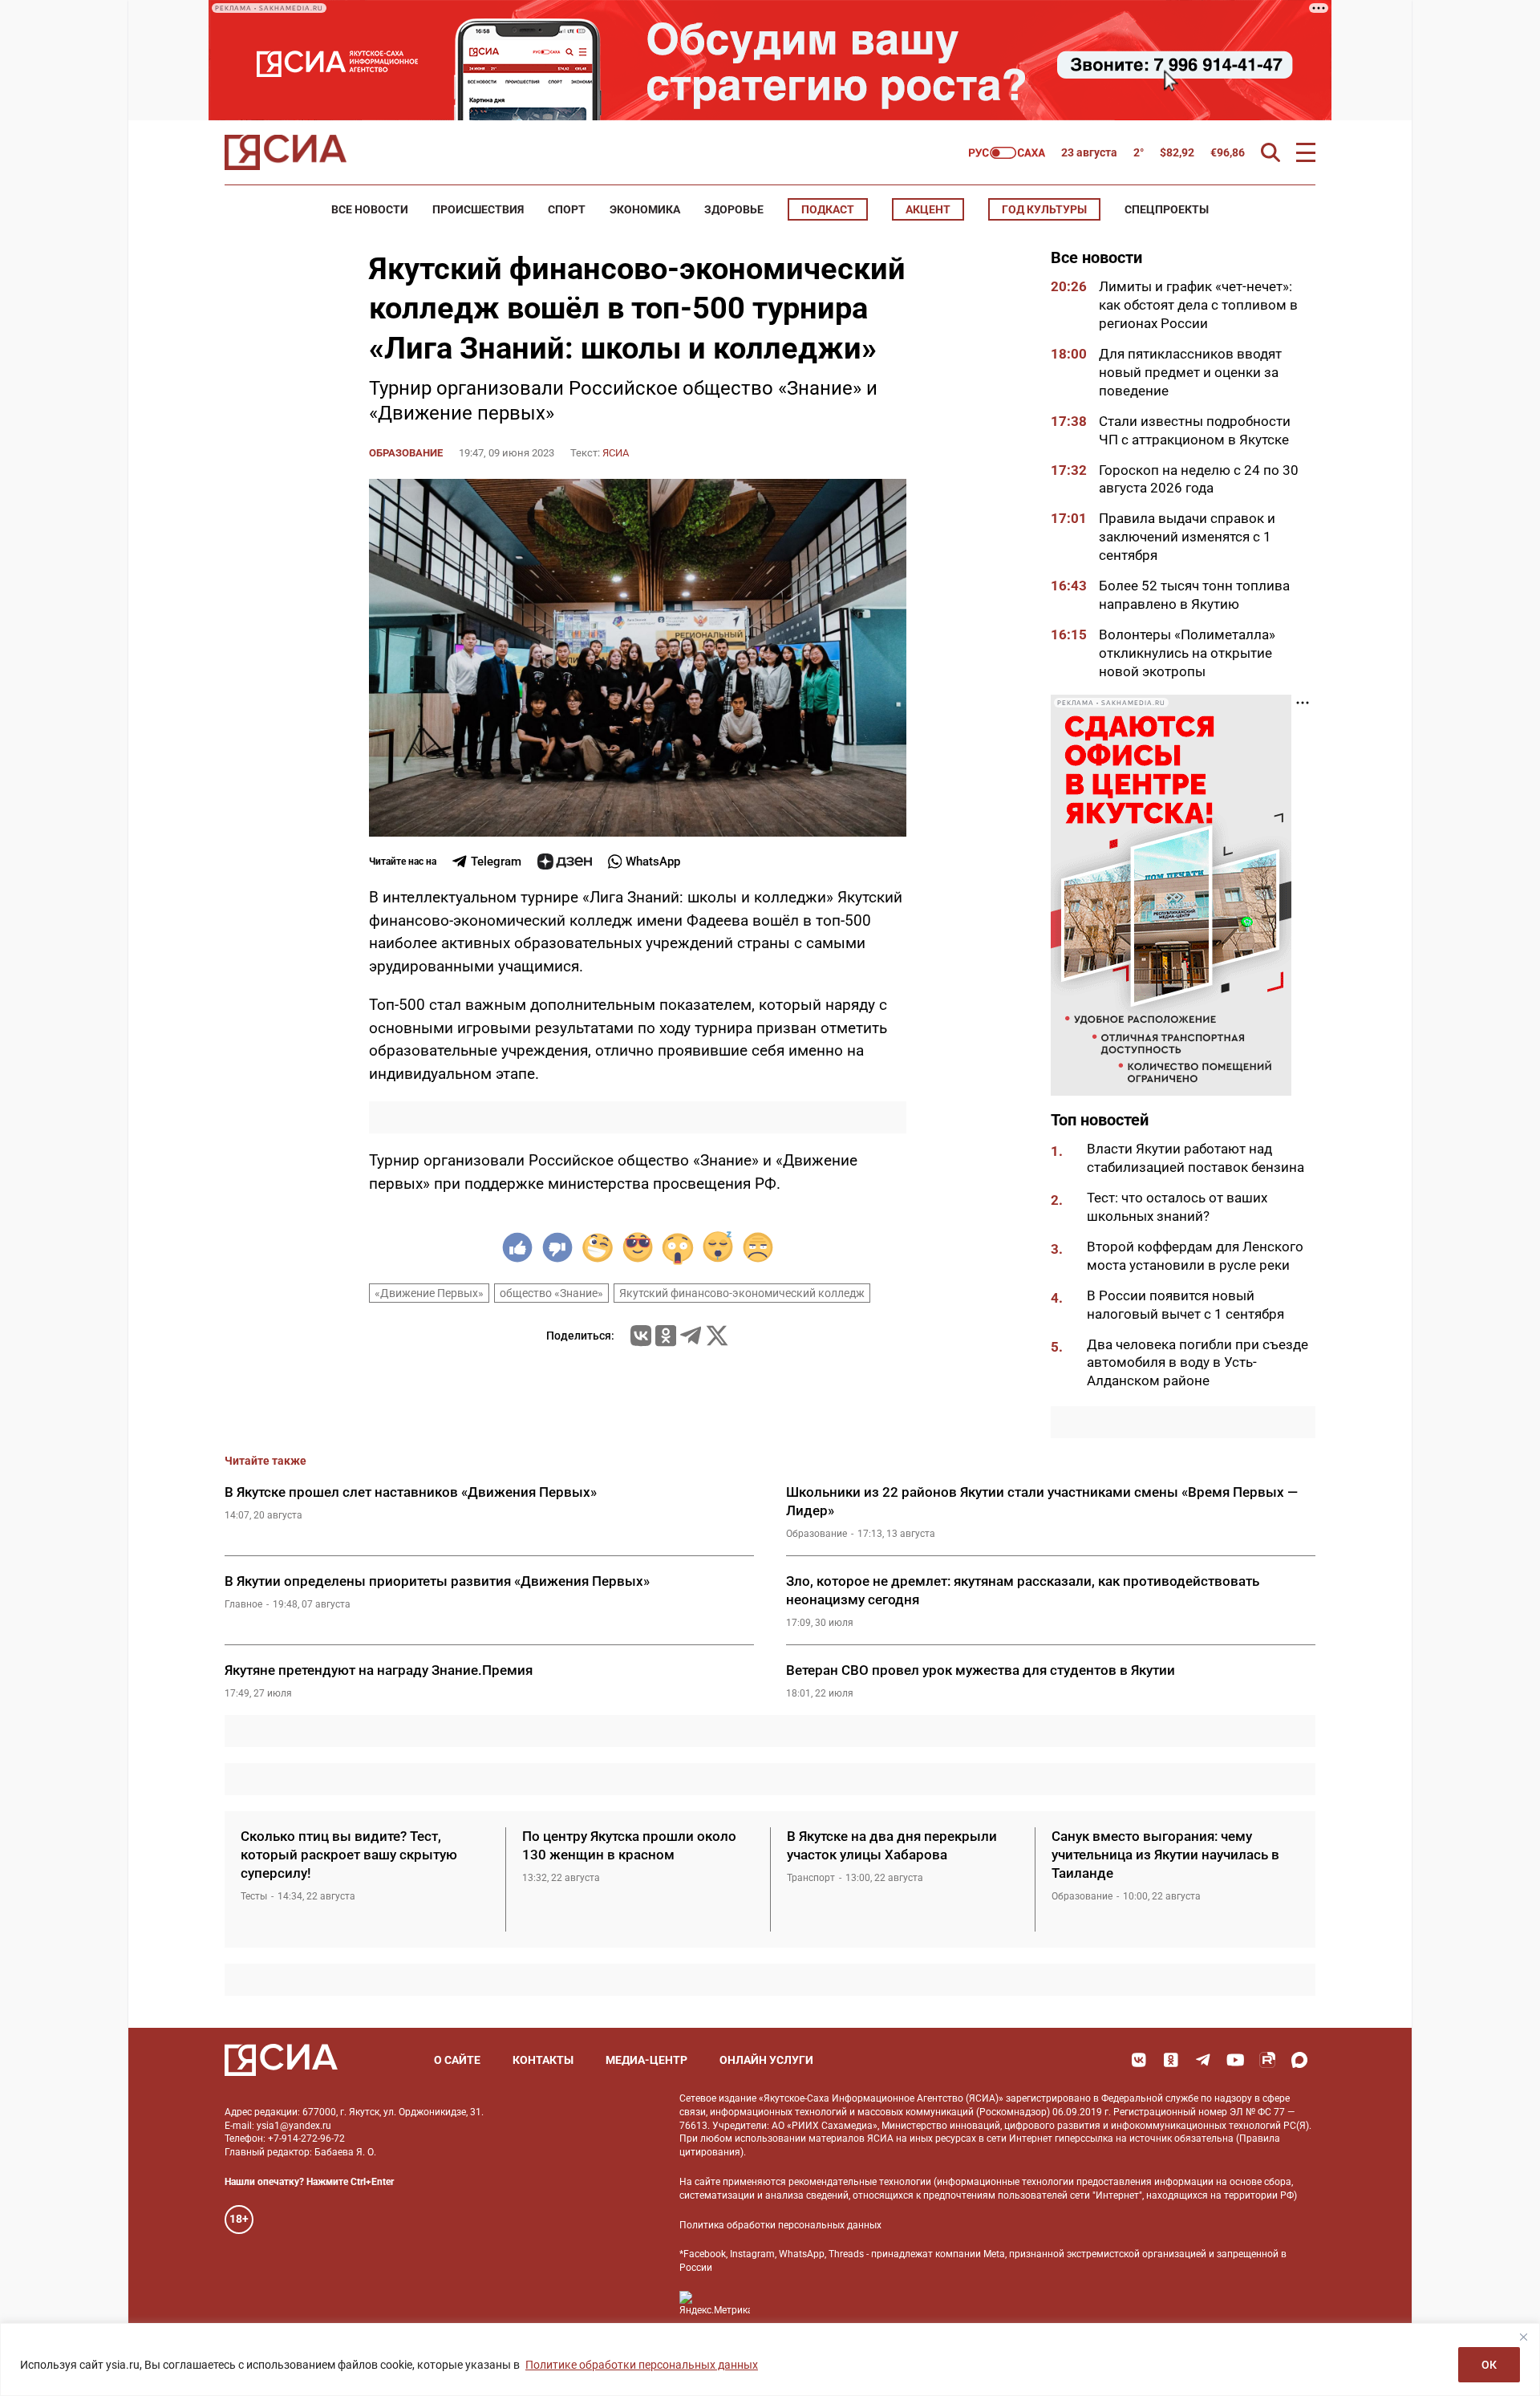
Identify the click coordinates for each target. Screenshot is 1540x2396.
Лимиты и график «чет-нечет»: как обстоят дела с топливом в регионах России (1198, 305)
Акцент (928, 209)
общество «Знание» (551, 1293)
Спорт (567, 209)
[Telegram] (691, 1336)
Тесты (254, 1896)
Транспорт (811, 1878)
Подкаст (828, 209)
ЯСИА (616, 453)
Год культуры (1044, 209)
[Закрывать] (1523, 2337)
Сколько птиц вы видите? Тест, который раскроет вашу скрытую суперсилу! (349, 1855)
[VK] (1139, 2060)
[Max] (1299, 2060)
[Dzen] (565, 862)
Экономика (645, 209)
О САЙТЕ (457, 2060)
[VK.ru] (641, 1336)
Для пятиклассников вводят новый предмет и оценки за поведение (1190, 372)
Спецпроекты (1167, 209)
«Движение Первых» (429, 1293)
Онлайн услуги (766, 2060)
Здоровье (734, 209)
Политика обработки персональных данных (780, 2225)
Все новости (370, 209)
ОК (1489, 2365)
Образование (406, 453)
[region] (770, 2360)
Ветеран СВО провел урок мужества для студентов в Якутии (981, 1670)
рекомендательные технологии (860, 2182)
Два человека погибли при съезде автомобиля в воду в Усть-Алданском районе (1198, 1363)
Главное (243, 1604)
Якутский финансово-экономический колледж (742, 1293)
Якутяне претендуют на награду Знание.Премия (379, 1670)
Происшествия (478, 209)
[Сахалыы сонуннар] (1007, 153)
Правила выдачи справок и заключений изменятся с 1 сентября (1187, 537)
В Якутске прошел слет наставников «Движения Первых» (411, 1492)
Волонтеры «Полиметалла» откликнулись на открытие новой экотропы (1187, 653)
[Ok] (1171, 2060)
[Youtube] (1235, 2060)
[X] (717, 1336)
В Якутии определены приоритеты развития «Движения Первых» (437, 1581)
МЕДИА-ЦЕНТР (646, 2060)
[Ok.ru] (666, 1336)
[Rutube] (1267, 2060)
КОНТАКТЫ (543, 2060)
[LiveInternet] (778, 2303)
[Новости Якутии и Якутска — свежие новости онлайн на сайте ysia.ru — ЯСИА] (286, 152)
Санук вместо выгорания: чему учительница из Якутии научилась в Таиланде (1165, 1855)
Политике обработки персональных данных (642, 2365)
